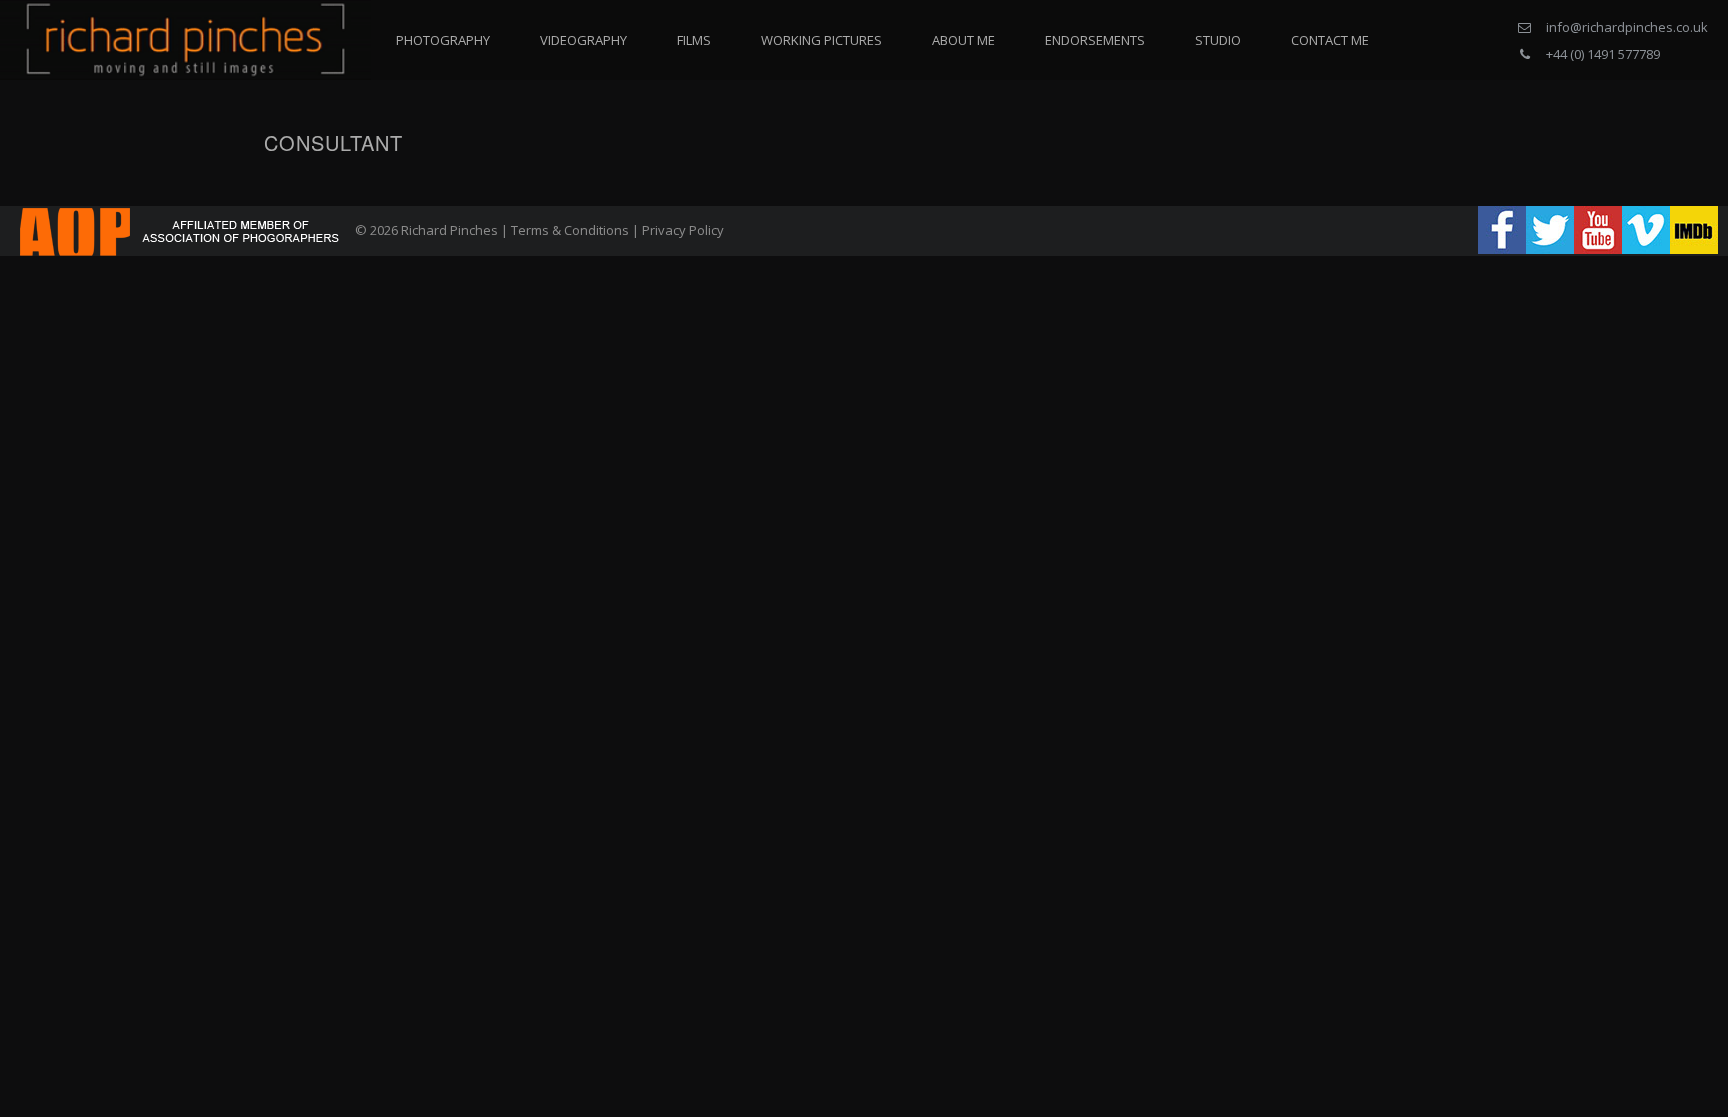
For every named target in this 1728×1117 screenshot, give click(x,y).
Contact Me (1330, 40)
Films (694, 40)
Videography (583, 40)
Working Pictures (821, 40)
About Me (963, 40)
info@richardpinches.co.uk (1627, 27)
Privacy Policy (683, 230)
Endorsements (1095, 40)
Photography (443, 40)
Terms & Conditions (570, 230)
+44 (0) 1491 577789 (1603, 54)
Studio (1218, 40)
